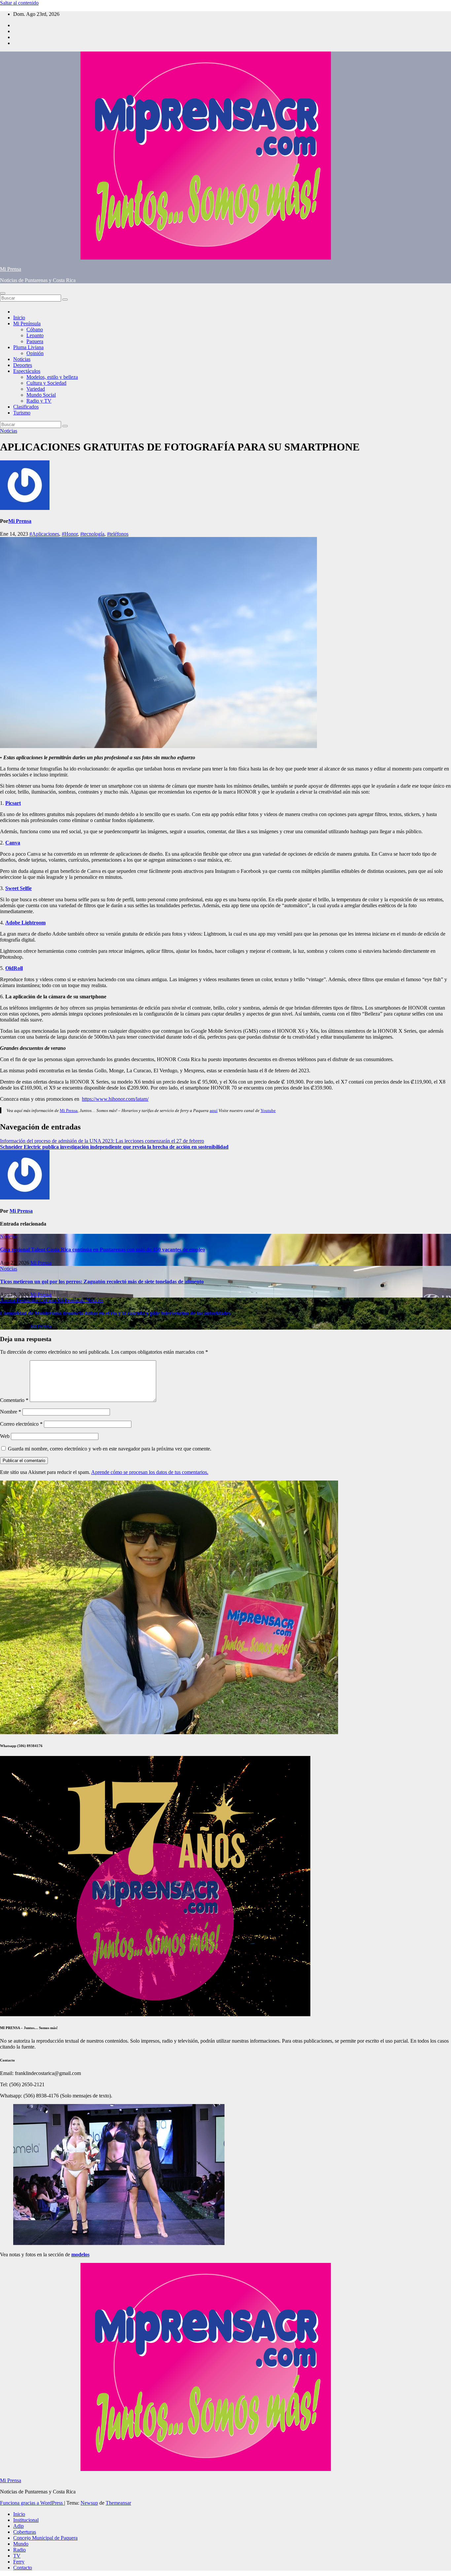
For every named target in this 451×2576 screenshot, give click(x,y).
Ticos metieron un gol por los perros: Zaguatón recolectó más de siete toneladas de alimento (102, 1282)
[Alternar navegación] (3, 293)
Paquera (35, 341)
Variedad (36, 389)
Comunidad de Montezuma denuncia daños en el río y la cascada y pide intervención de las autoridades (115, 1313)
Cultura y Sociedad (46, 383)
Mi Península (27, 323)
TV (17, 2556)
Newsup (89, 2503)
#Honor (70, 534)
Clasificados (26, 407)
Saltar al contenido (19, 3)
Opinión (35, 353)
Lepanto (35, 335)
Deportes (23, 365)
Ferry (19, 2562)
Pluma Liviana (28, 347)
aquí (214, 1110)
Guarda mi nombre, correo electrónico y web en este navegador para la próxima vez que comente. (110, 1449)
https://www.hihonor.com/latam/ (115, 1099)
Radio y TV (39, 401)
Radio (19, 2550)
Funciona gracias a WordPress (32, 2503)
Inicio (19, 318)
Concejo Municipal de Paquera (45, 2538)
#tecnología (92, 534)
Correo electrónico (21, 1424)
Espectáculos (27, 371)
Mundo (21, 2544)
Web (5, 1436)
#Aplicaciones (44, 534)
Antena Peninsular (20, 1300)
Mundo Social (41, 395)
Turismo (22, 413)
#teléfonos (118, 534)
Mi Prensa (11, 269)
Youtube (268, 1110)
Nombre (11, 1412)
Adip (18, 2526)
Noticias (22, 359)
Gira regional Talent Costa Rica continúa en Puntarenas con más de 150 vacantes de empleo (103, 1250)
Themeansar (118, 2503)
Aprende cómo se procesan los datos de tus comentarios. (150, 1472)
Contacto (23, 2568)
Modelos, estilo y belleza (52, 377)
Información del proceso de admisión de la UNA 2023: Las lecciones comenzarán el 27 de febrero (102, 1141)
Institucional (26, 2520)
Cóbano (35, 329)
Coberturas (25, 2532)
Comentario (14, 1400)
